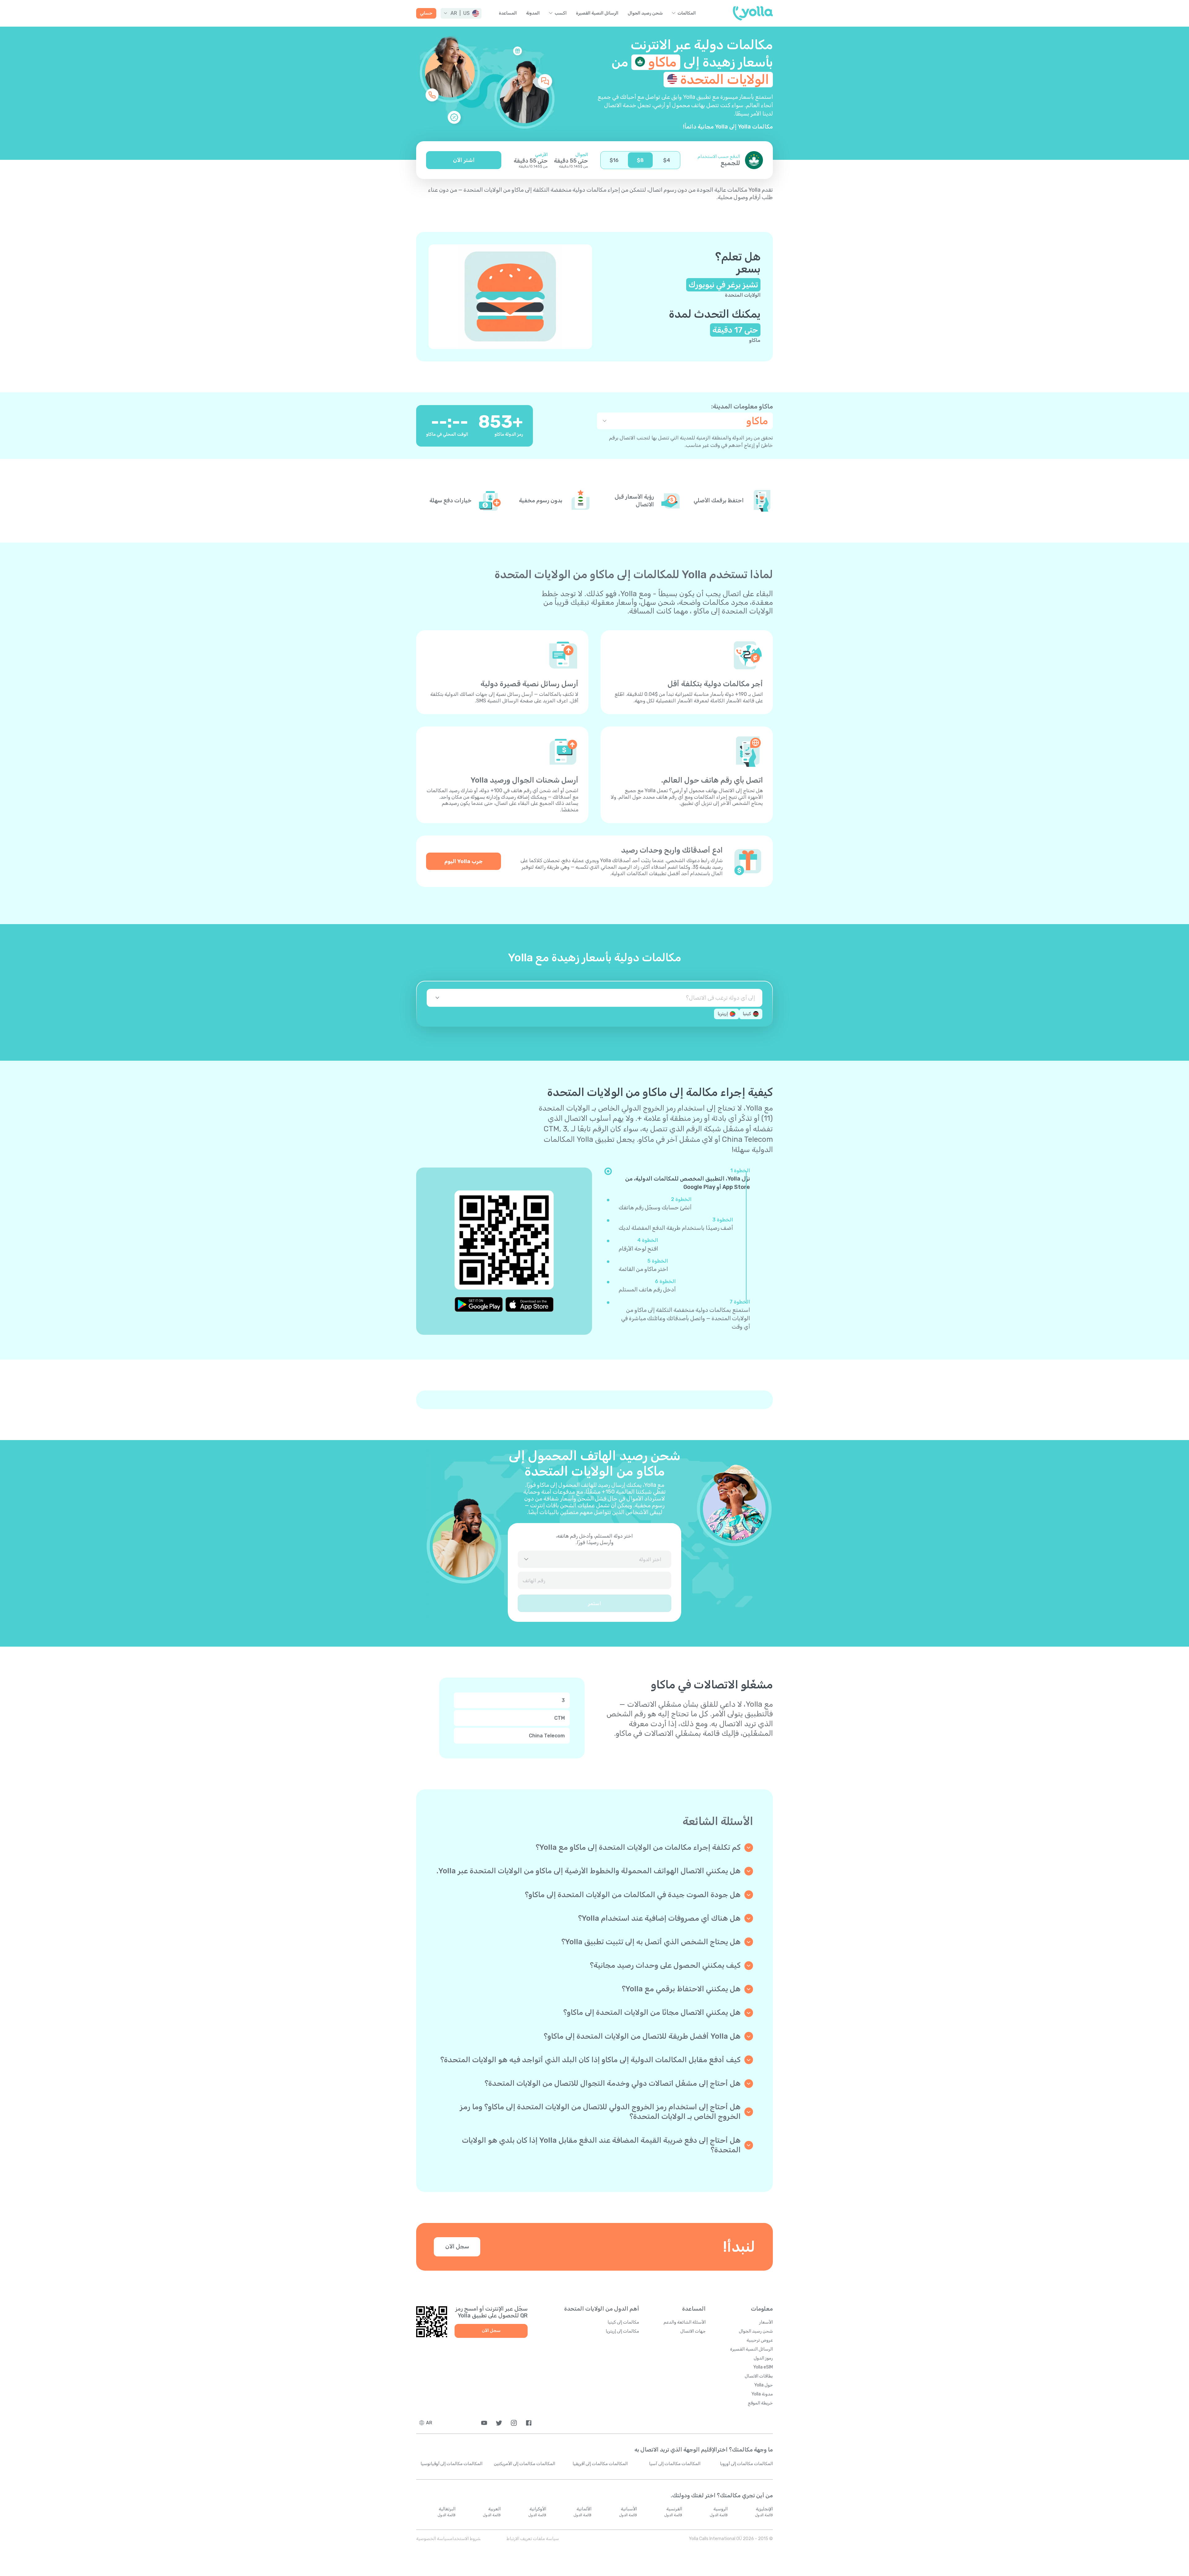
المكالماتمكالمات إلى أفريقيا (600, 2464)
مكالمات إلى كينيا (623, 2322)
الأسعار (766, 2322)
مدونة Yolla (762, 2394)
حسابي (426, 13)
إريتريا (723, 1014)
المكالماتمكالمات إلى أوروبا (746, 2464)
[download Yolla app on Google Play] (479, 1304)
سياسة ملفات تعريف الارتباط (533, 2539)
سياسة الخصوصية (433, 2539)
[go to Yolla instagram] (514, 2423)
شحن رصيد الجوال (645, 13)
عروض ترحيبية (760, 2340)
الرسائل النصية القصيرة (597, 13)
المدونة (533, 13)
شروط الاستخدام (465, 2539)
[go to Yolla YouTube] (484, 2423)
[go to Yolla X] (499, 2423)
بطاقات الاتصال (759, 2376)
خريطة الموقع (760, 2403)
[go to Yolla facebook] (529, 2423)
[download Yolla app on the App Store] (529, 1304)
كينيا (747, 1014)
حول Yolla (764, 2385)
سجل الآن (457, 2246)
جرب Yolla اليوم (464, 861)
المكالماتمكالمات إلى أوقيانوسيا (451, 2464)
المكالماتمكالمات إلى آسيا (675, 2464)
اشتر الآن (464, 160)
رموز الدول (763, 2358)
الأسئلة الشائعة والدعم (685, 2322)
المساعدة (508, 13)
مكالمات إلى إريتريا (622, 2331)
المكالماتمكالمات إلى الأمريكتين (525, 2464)
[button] (461, 13)
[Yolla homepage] (753, 13)
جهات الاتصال (693, 2331)
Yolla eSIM (763, 2367)
